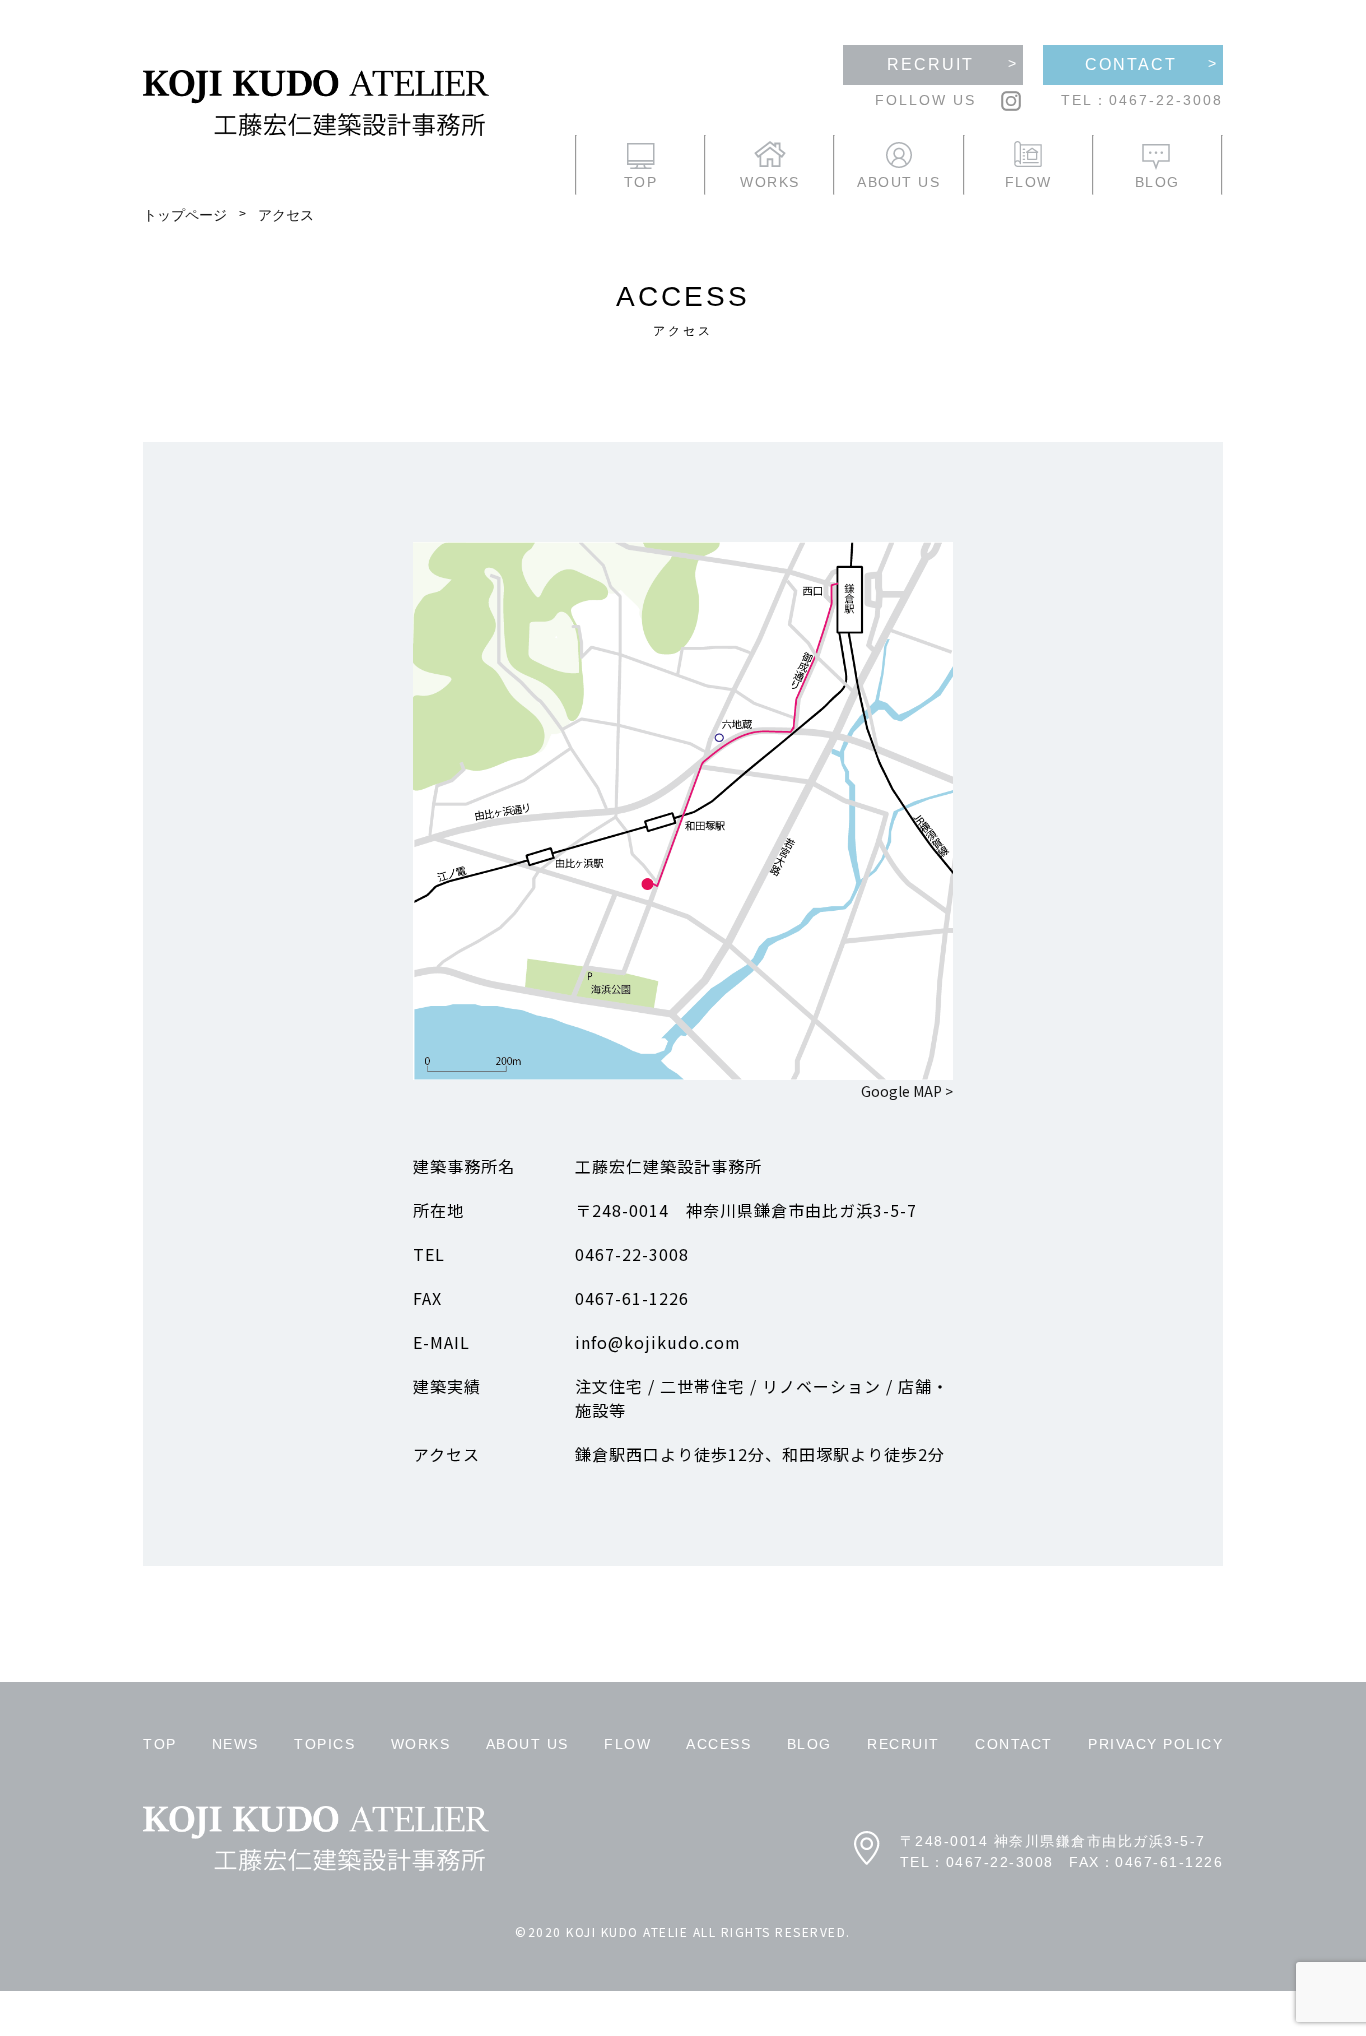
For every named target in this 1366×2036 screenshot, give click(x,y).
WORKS (421, 1744)
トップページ (185, 215)
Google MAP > (907, 1091)
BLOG (809, 1744)
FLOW (627, 1744)
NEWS (235, 1744)
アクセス (286, 215)
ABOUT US (527, 1744)
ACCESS (718, 1744)
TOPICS (324, 1744)
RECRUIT (903, 1744)
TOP (160, 1744)
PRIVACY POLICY (1155, 1744)
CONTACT (1014, 1744)
